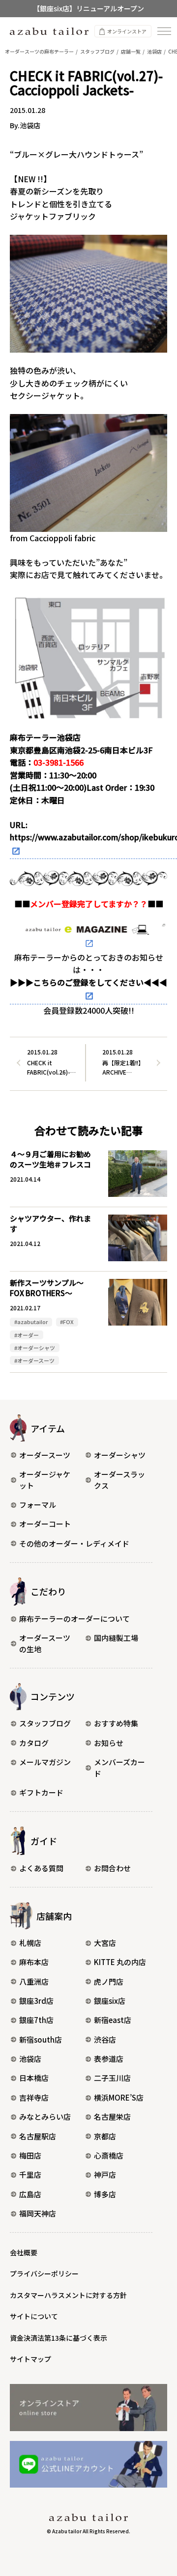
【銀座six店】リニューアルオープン (88, 8)
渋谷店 (105, 2039)
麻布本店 (34, 1962)
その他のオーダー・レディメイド (74, 1543)
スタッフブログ (45, 1723)
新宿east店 (113, 2020)
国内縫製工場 (116, 1638)
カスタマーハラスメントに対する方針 (68, 2295)
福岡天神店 (38, 2213)
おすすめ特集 (116, 1723)
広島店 (30, 2194)
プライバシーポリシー (44, 2273)
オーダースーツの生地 (45, 1643)
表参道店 (109, 2059)
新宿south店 (41, 2039)
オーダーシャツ (120, 1455)
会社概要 (24, 2252)
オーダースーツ (45, 1455)
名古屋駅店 (38, 2136)
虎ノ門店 (109, 1981)
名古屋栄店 (112, 2117)
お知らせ (109, 1743)
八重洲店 (34, 1981)
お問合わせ (112, 1868)
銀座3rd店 (36, 2001)
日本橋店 (34, 2078)
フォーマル (38, 1505)
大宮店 (105, 1943)
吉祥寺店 (34, 2097)
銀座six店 (110, 2001)
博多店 (105, 2194)
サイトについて (34, 2316)
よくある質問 (41, 1868)
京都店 (105, 2136)
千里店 (30, 2174)
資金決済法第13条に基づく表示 (59, 2338)
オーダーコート (45, 1524)
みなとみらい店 (45, 2117)
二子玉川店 (112, 2078)
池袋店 (30, 2059)
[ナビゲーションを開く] (164, 31)
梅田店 (30, 2155)
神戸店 (105, 2174)
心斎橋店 (109, 2155)
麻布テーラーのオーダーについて (74, 1619)
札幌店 (30, 1943)
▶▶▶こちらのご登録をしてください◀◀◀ (88, 982)
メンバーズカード (119, 1768)
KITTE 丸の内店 (120, 1962)
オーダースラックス (119, 1480)
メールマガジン (45, 1762)
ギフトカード (41, 1792)
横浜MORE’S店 (119, 2097)
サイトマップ (30, 2359)
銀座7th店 (36, 2020)
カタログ (34, 1743)
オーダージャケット (45, 1480)
